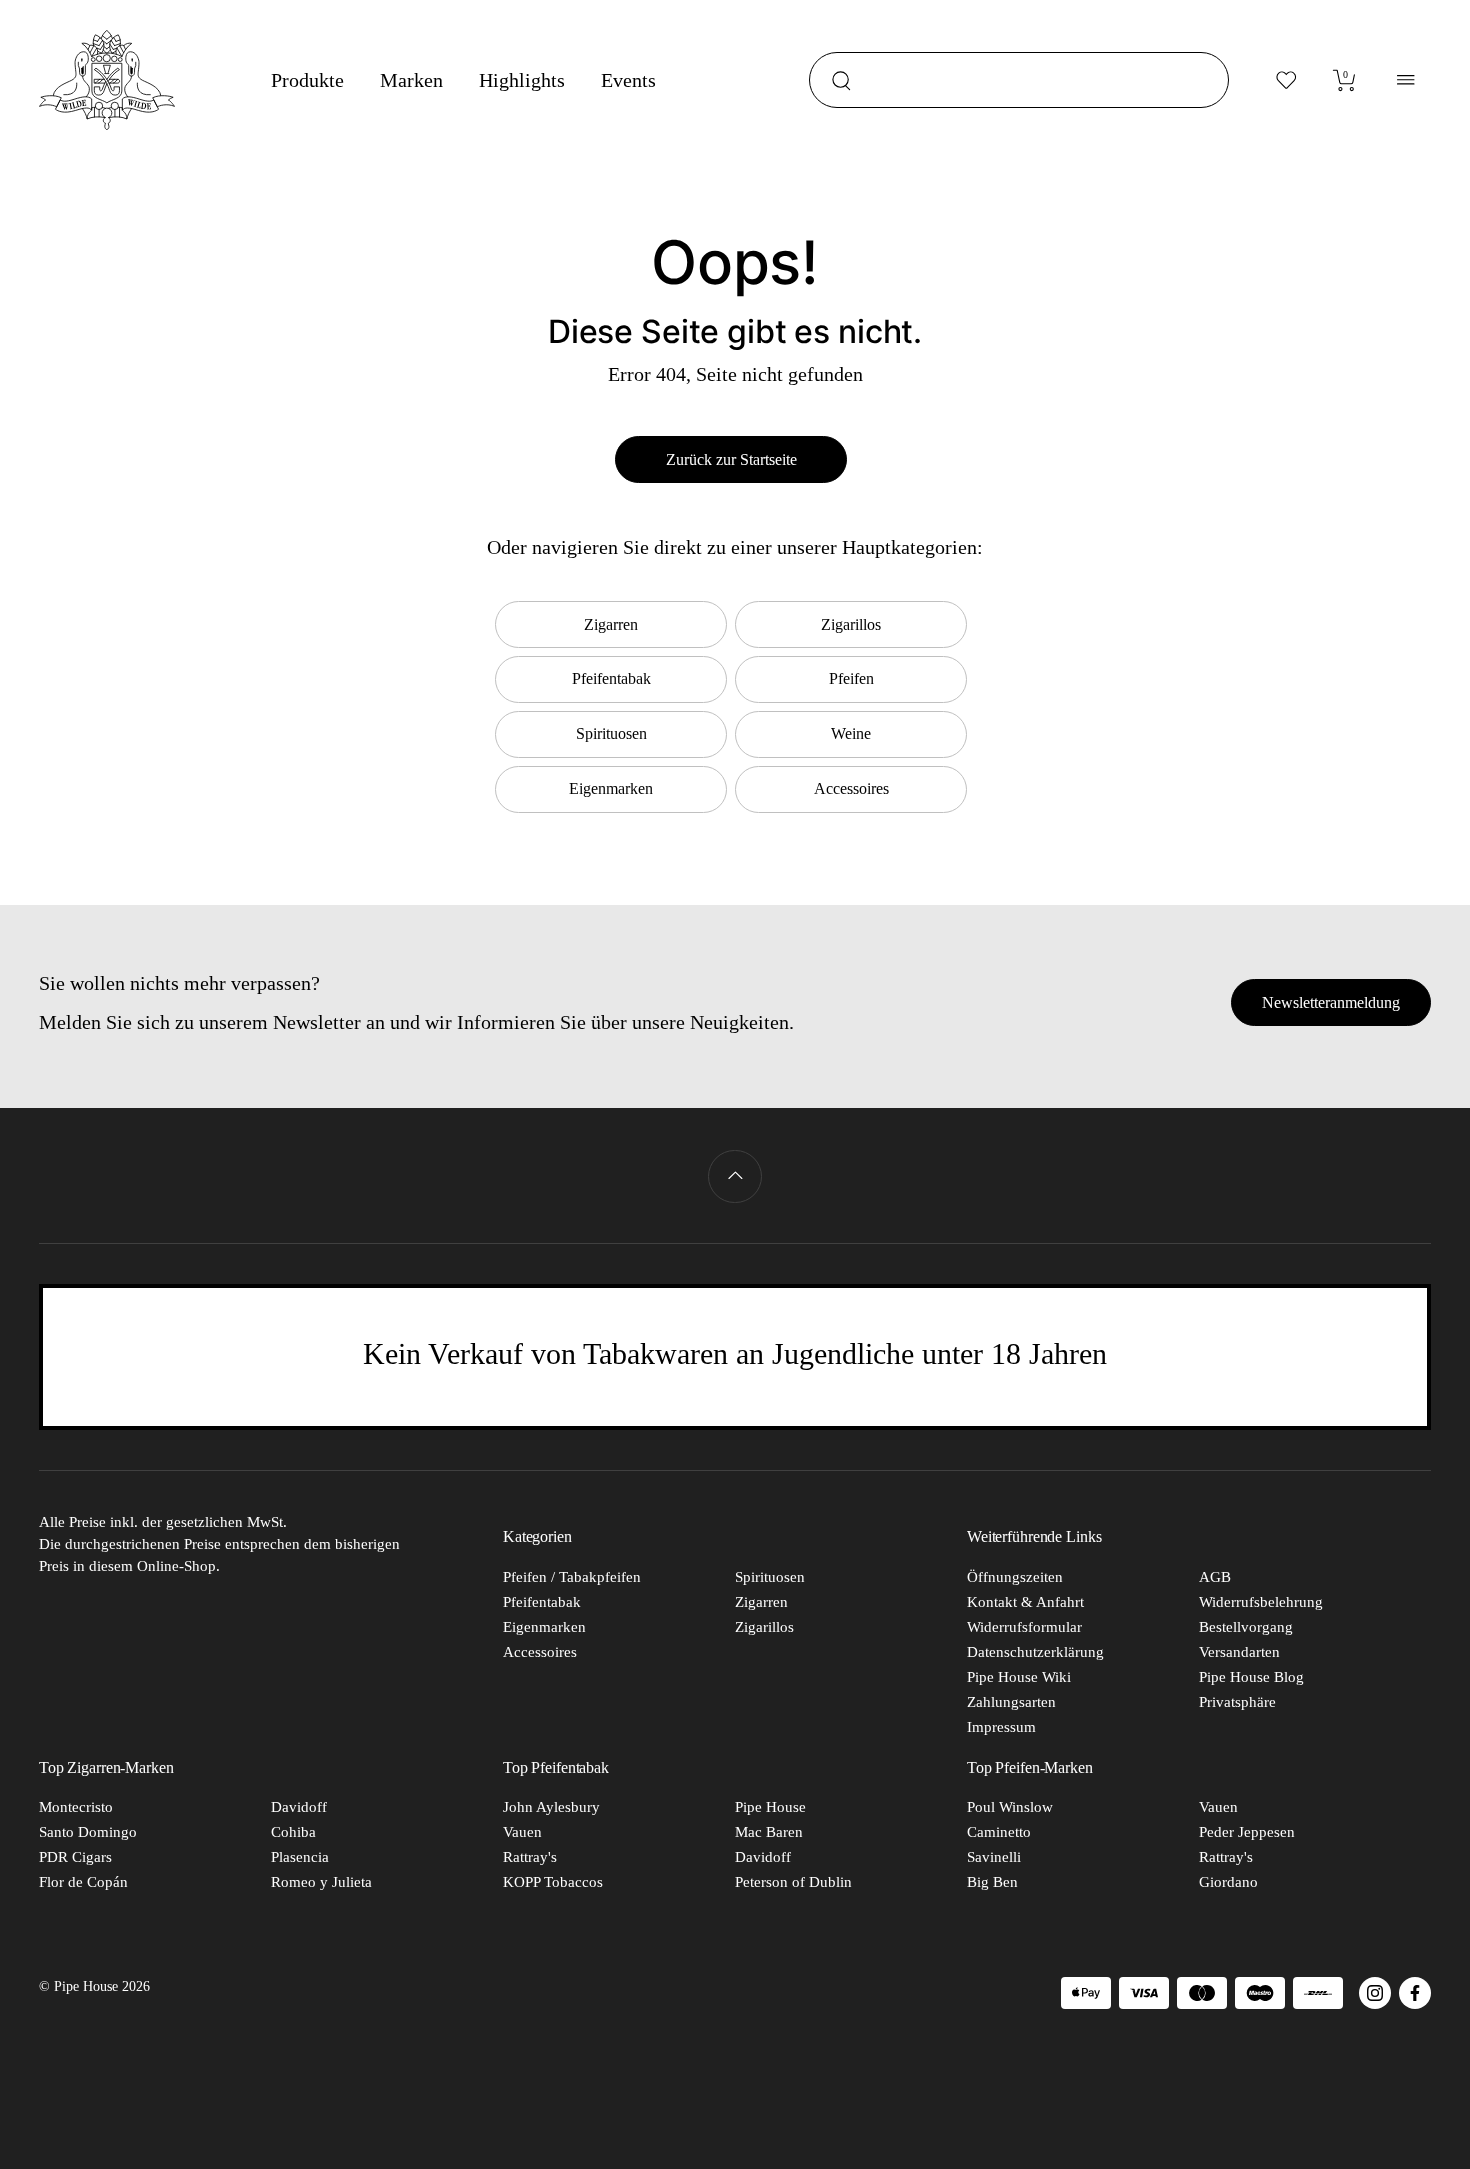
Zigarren (761, 1602)
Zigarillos (764, 1627)
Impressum (1001, 1727)
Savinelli (994, 1857)
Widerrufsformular (1024, 1627)
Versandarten (1239, 1652)
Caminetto (999, 1832)
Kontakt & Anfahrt (1025, 1602)
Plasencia (300, 1857)
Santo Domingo (88, 1832)
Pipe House (770, 1807)
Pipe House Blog (1251, 1677)
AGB (1215, 1577)
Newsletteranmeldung (1331, 1002)
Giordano (1228, 1882)
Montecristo (76, 1807)
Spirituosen (770, 1577)
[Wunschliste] (1287, 80)
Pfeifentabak (542, 1602)
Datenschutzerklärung (1035, 1652)
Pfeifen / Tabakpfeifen (572, 1577)
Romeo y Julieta (321, 1882)
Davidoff (299, 1807)
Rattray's (530, 1857)
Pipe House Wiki (1019, 1677)
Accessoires (540, 1652)
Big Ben (992, 1882)
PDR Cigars (75, 1857)
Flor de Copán (83, 1882)
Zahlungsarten (1011, 1702)
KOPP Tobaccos (553, 1882)
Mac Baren (769, 1832)
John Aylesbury (551, 1807)
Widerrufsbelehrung (1261, 1602)
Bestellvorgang (1246, 1627)
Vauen (522, 1832)
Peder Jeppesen (1247, 1832)
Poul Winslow (1010, 1807)
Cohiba (293, 1832)
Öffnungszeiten (1015, 1577)
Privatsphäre (1237, 1702)
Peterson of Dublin (793, 1882)
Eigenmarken (544, 1627)
